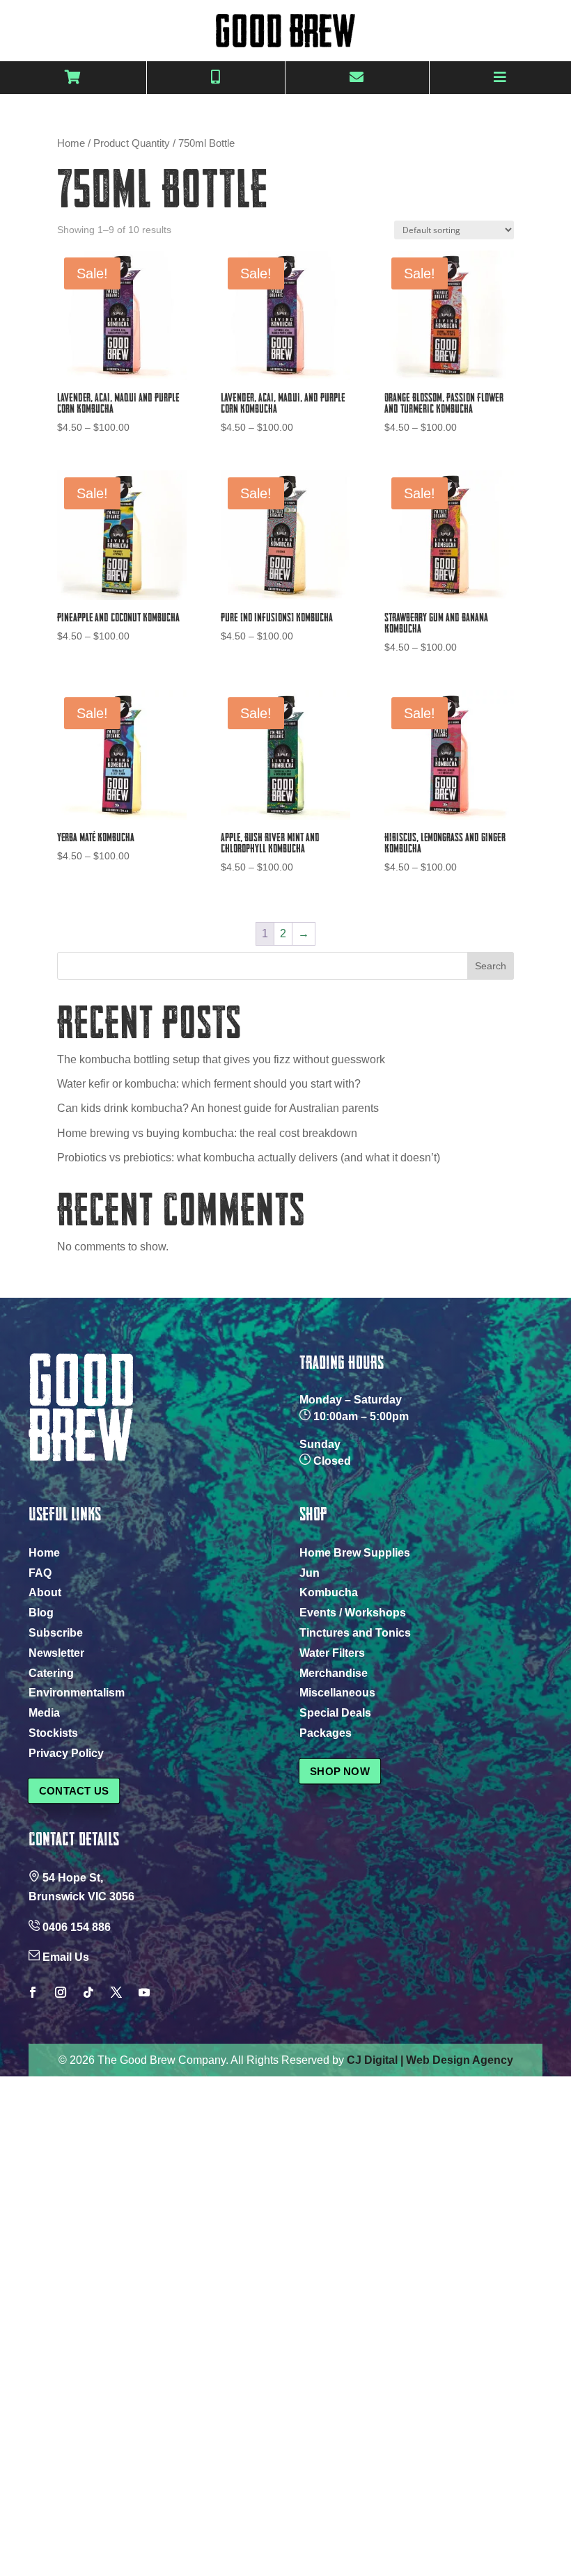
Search (491, 966)
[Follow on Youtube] (144, 1992)
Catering (51, 1673)
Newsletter (56, 1653)
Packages (326, 1733)
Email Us (66, 1957)
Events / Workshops (353, 1613)
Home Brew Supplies (355, 1553)
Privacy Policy (66, 1753)
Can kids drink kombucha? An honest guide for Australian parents (218, 1108)
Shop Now (340, 1771)
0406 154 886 (77, 1927)
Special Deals (335, 1713)
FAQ (40, 1573)
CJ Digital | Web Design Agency (430, 2060)
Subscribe (56, 1633)
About (45, 1592)
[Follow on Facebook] (33, 1992)
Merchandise (334, 1673)
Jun (310, 1573)
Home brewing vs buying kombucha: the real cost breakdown (207, 1133)
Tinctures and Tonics (355, 1633)
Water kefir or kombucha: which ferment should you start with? (209, 1084)
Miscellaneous (337, 1693)
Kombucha (329, 1592)
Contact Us (74, 1791)
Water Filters (332, 1653)
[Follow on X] (116, 1992)
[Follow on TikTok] (88, 1992)
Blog (41, 1613)
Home (71, 143)
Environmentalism (77, 1693)
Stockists (53, 1733)
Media (44, 1713)
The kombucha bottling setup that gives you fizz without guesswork (221, 1059)
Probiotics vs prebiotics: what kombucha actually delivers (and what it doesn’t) (249, 1158)
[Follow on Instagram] (61, 1992)
